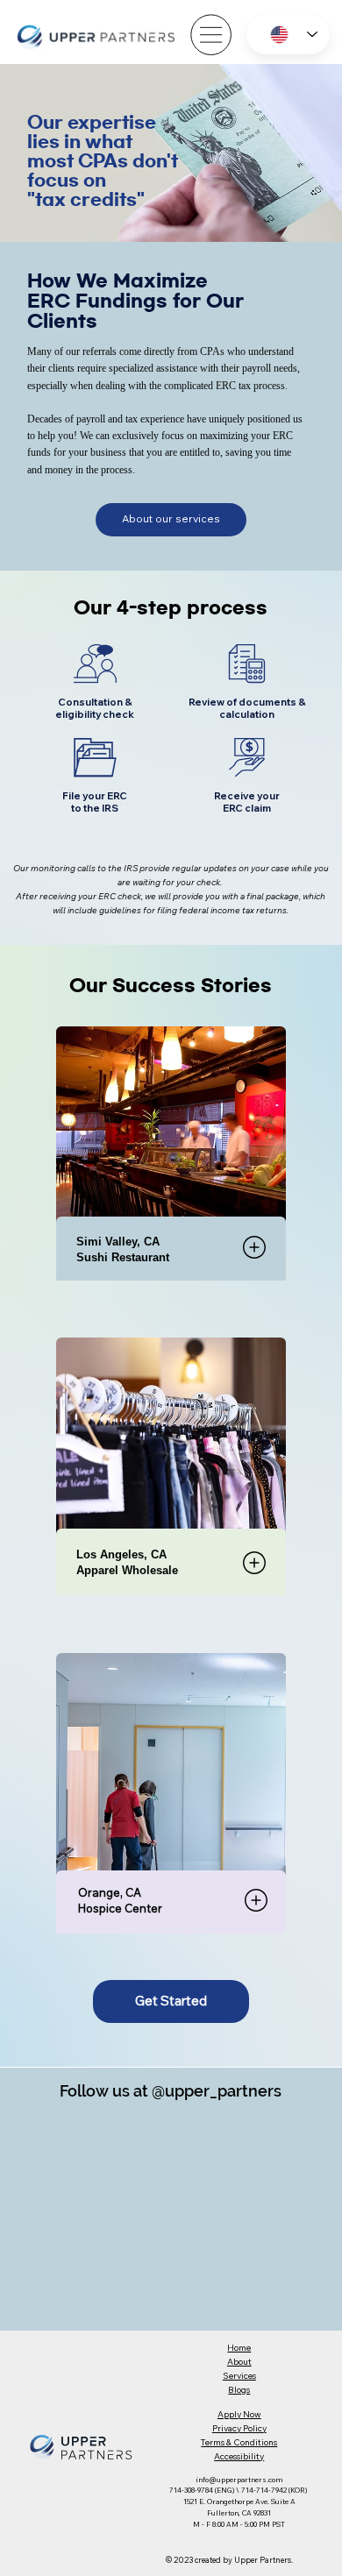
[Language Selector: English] (288, 35)
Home (239, 2348)
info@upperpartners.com (239, 2480)
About (239, 2362)
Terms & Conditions (239, 2442)
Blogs (239, 2390)
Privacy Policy (239, 2428)
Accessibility (239, 2456)
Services (239, 2376)
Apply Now (239, 2414)
